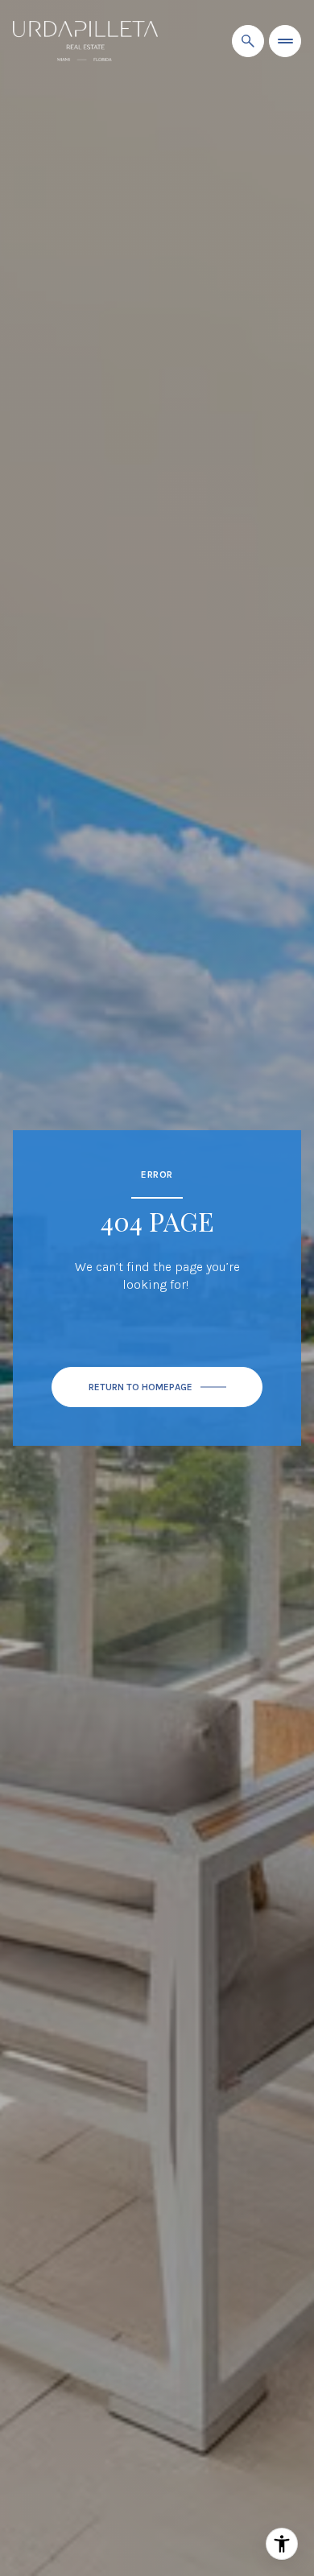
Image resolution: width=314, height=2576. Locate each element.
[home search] (248, 41)
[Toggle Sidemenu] (285, 41)
